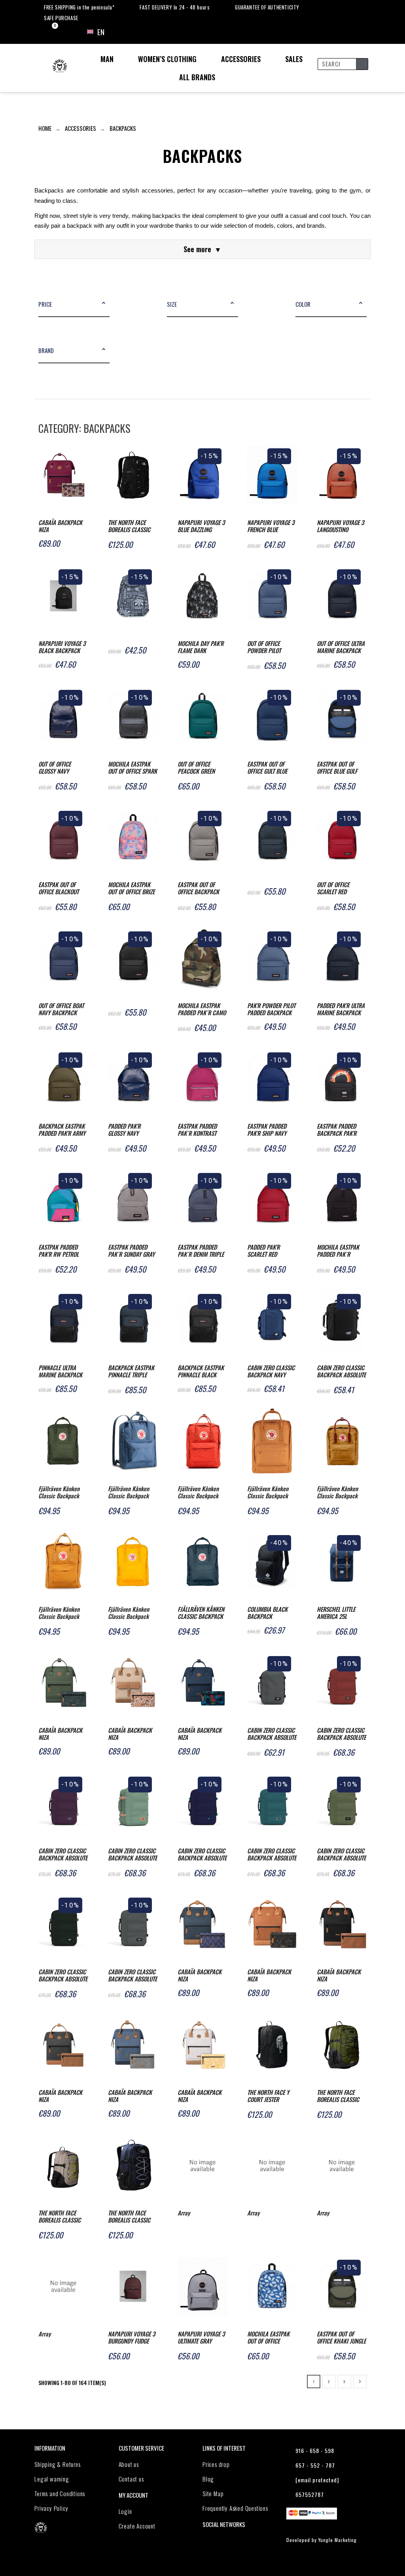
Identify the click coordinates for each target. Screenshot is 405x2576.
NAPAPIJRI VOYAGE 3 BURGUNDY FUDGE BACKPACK (132, 2338)
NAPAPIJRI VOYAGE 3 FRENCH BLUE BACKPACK (271, 526)
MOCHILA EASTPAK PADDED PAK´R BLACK (338, 1251)
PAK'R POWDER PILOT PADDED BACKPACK (271, 1009)
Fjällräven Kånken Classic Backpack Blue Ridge (129, 1493)
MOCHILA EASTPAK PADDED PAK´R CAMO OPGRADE (202, 1009)
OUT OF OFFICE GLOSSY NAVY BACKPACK (55, 768)
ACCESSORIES (241, 59)
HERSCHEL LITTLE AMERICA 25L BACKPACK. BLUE (336, 1613)
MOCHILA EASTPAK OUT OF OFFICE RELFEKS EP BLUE (268, 2338)
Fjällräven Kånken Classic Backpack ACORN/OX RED (337, 1493)
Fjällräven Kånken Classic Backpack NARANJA (198, 1493)
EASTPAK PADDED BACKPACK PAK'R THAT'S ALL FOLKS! (337, 1130)
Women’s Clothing (167, 59)
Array (184, 2213)
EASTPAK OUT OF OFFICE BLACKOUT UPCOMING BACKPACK (59, 889)
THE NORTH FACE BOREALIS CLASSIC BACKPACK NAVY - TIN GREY (129, 2217)
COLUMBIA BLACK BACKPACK (267, 1613)
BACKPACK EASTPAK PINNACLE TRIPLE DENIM (131, 1372)
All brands (197, 77)
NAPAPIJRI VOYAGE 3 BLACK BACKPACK (62, 647)
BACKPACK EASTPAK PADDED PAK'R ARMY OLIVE (62, 1130)
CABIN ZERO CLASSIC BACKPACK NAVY (271, 1371)
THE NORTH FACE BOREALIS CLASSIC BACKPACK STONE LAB (60, 2217)
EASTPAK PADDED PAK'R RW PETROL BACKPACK (59, 1251)
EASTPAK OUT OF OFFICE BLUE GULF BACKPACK (337, 768)
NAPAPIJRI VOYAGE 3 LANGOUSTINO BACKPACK (340, 526)
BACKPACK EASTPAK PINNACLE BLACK (201, 1371)
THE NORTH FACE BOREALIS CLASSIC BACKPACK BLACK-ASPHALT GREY (130, 526)
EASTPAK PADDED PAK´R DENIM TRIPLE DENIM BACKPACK (201, 1251)
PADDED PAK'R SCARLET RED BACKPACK (263, 1251)
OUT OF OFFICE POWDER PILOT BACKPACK (264, 647)
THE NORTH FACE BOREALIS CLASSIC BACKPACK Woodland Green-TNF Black (341, 2096)
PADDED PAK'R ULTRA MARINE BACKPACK (341, 1009)
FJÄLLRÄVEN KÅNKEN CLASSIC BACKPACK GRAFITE (201, 1613)
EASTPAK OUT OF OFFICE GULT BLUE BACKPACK (267, 768)
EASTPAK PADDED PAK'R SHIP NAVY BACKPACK (267, 1130)
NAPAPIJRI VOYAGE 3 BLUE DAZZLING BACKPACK (201, 526)
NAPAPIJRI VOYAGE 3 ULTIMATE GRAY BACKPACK (201, 2338)
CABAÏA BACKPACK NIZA (60, 526)
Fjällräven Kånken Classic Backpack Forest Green (59, 1493)
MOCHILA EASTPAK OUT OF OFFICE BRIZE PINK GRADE (131, 889)
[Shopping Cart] (48, 32)
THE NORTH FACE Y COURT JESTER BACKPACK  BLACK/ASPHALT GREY (268, 2096)
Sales (294, 59)
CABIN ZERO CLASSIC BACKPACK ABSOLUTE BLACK (341, 1372)
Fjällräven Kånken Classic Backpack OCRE (59, 1613)
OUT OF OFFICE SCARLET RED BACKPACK (333, 889)
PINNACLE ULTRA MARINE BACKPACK (60, 1371)
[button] (104, 304)
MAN (107, 59)
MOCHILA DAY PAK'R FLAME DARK (201, 647)
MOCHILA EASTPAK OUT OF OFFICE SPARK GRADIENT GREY (132, 768)
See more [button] (202, 249)
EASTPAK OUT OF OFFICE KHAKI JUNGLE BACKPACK (341, 2338)
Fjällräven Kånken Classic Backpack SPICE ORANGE (268, 1493)
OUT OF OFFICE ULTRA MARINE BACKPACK (341, 647)
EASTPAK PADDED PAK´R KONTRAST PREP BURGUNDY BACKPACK (197, 1130)
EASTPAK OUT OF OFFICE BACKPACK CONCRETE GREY (198, 889)
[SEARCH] (362, 64)
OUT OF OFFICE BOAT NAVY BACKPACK (61, 1009)
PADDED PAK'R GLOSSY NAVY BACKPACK (124, 1130)
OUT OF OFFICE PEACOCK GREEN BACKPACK (196, 768)
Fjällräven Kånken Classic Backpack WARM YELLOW (129, 1613)
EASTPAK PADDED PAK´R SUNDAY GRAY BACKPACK (131, 1251)
